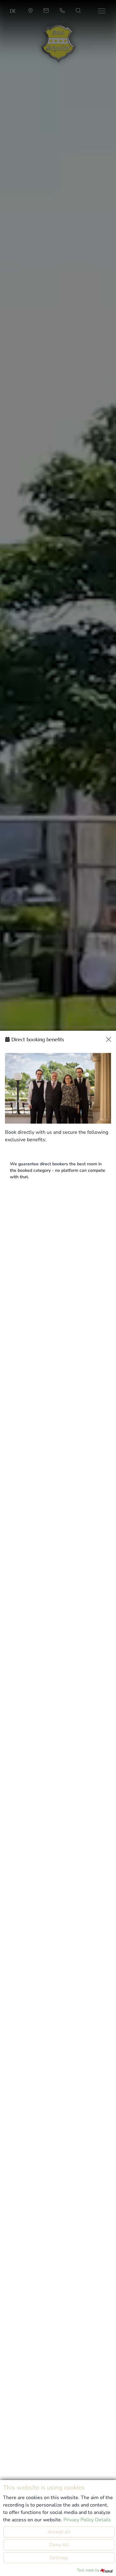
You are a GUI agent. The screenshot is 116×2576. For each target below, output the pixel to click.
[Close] (109, 1039)
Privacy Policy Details (87, 2520)
